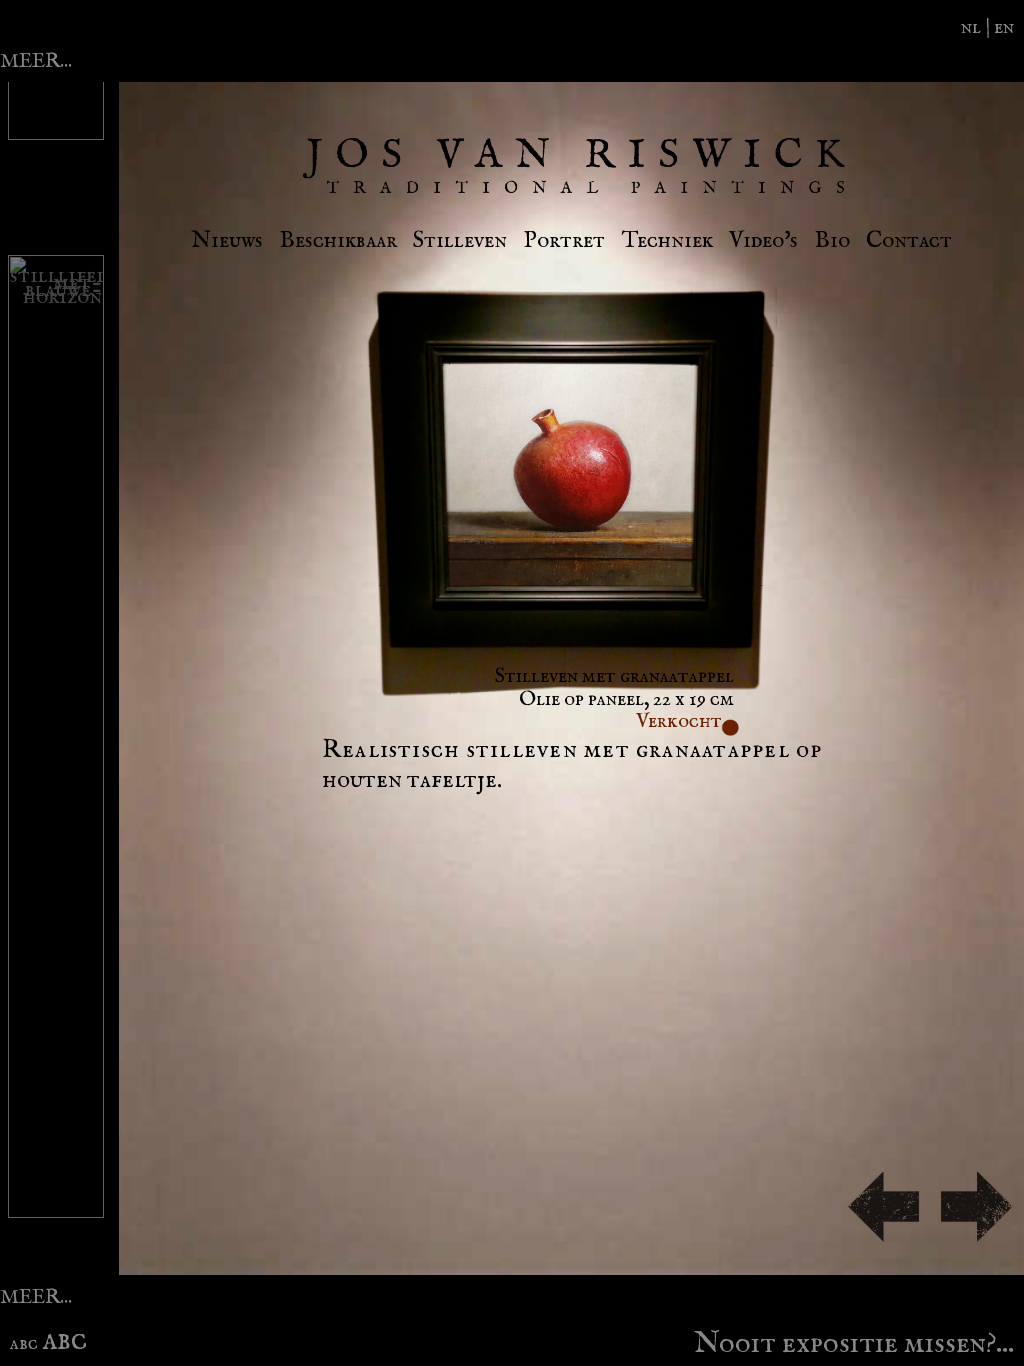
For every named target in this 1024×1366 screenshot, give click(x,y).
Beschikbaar (338, 240)
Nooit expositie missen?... (854, 1338)
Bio (832, 240)
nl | (977, 27)
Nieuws (227, 240)
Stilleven (460, 240)
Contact (909, 240)
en (1004, 27)
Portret (564, 240)
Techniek (667, 240)
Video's (763, 240)
